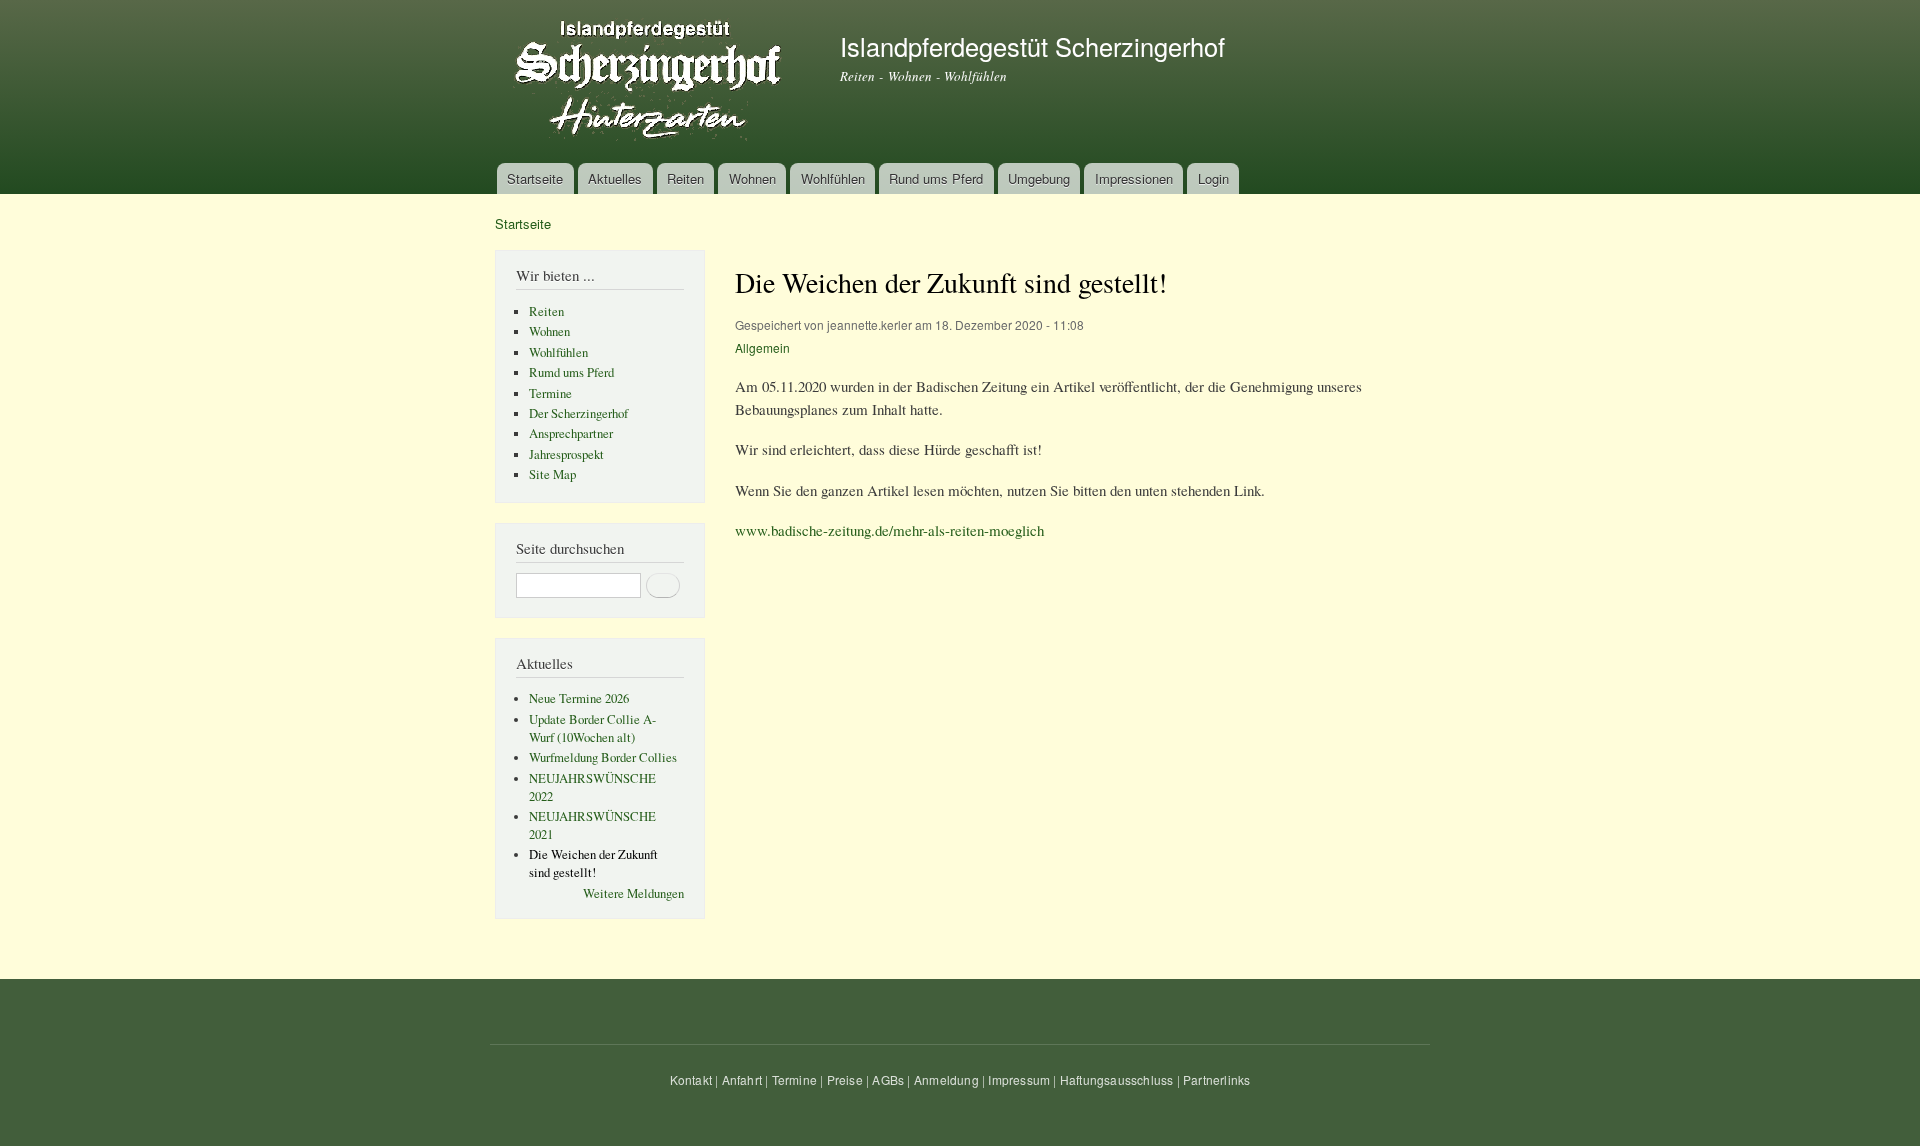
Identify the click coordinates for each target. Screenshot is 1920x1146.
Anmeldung (946, 1079)
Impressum (1019, 1079)
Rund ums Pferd (936, 178)
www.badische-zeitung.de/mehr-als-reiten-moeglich (889, 530)
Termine (550, 393)
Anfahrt (742, 1079)
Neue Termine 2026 (579, 698)
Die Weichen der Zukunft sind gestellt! (593, 863)
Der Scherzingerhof (578, 413)
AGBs (888, 1079)
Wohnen (752, 178)
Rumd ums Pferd (571, 372)
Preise (845, 1079)
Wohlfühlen (833, 178)
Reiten (685, 178)
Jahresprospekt (566, 454)
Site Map (552, 474)
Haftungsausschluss (1117, 1079)
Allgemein (762, 347)
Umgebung (1039, 178)
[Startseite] (652, 81)
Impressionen (1134, 178)
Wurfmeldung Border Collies (603, 757)
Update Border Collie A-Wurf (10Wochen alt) (592, 728)
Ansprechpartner (571, 433)
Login (1213, 178)
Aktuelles (615, 178)
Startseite (535, 178)
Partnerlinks (1216, 1079)
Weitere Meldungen (633, 893)
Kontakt (691, 1079)
